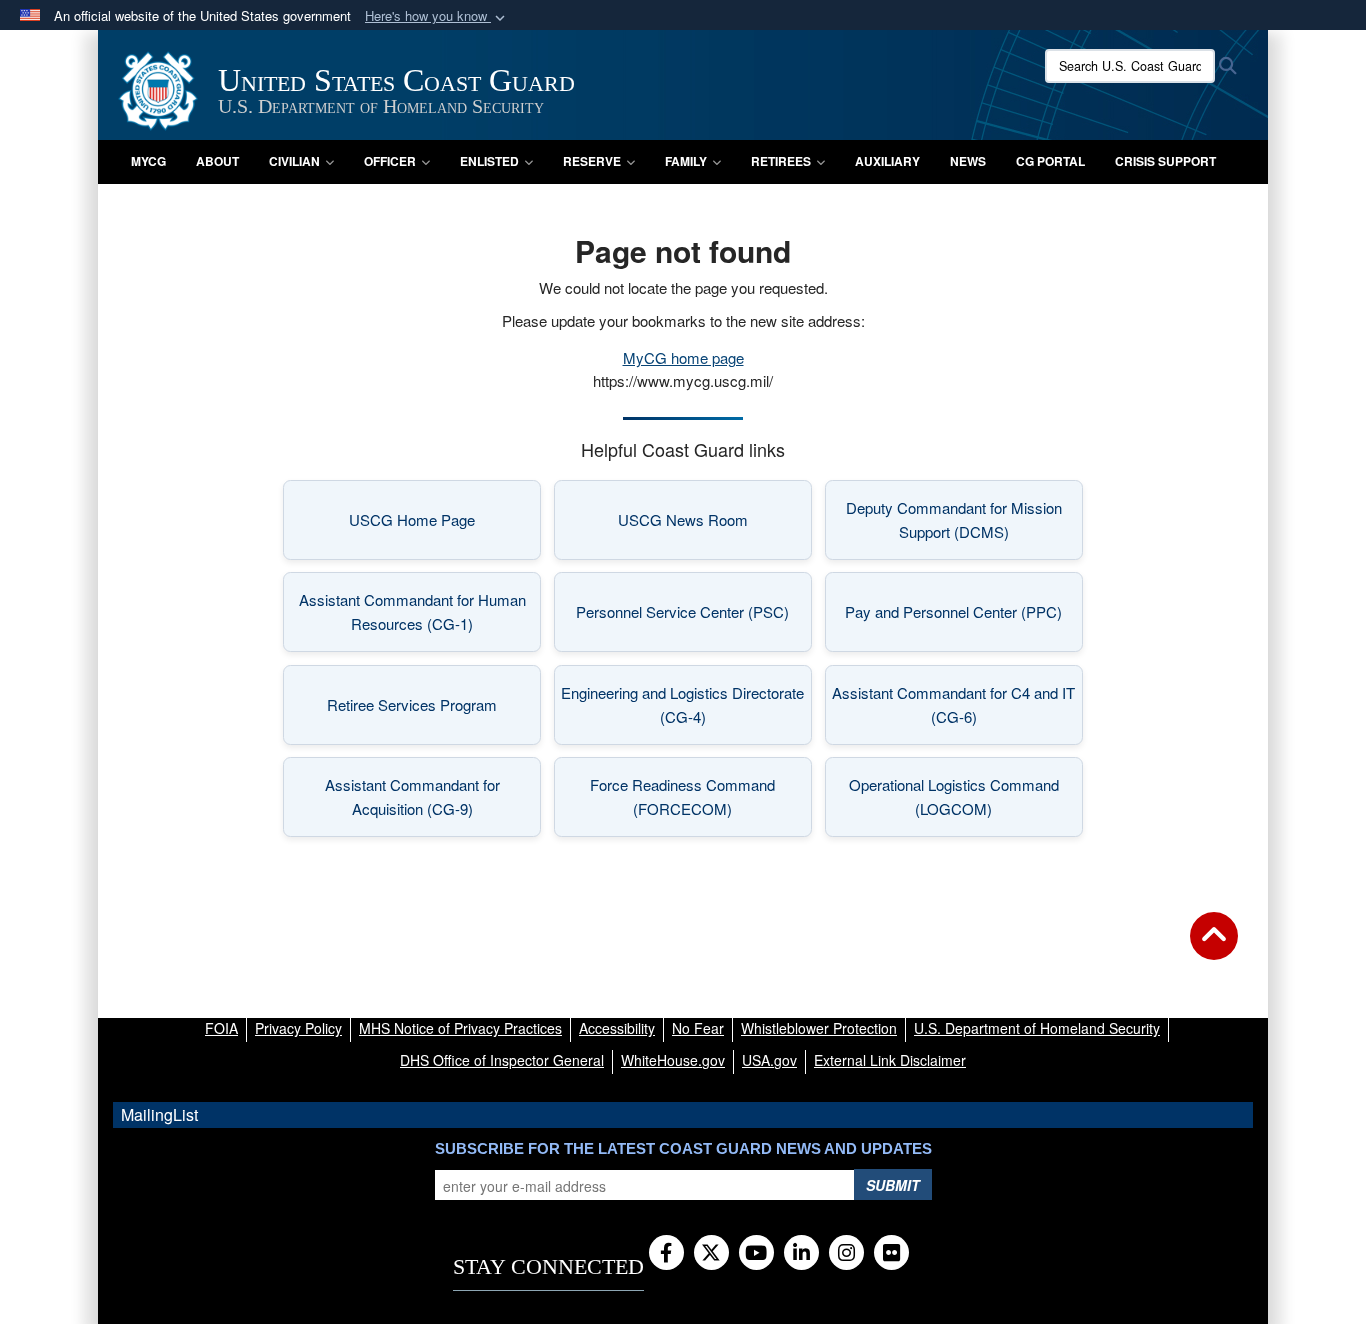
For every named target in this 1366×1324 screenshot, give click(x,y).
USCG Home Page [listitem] (445, 525)
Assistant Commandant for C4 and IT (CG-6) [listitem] (957, 704)
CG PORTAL (1050, 161)
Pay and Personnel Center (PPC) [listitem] (964, 617)
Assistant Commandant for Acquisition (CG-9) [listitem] (433, 796)
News (968, 161)
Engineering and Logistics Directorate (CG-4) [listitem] (686, 704)
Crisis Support (1165, 161)
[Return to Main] (1214, 948)
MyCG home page (683, 357)
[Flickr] (891, 1254)
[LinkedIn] (801, 1254)
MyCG (148, 161)
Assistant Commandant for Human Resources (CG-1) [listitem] (420, 611)
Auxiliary (887, 161)
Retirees (781, 161)
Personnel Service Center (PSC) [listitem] (694, 617)
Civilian (294, 161)
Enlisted (489, 161)
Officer (390, 161)
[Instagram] (846, 1254)
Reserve (592, 161)
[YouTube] (756, 1254)
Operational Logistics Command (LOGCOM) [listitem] (966, 796)
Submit (893, 1185)
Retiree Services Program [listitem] (434, 710)
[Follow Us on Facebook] (666, 1254)
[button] (437, 16)
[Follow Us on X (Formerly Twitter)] (711, 1254)
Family (686, 161)
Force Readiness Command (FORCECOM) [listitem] (701, 796)
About (217, 161)
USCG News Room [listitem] (715, 525)
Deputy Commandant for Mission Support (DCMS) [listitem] (964, 519)
